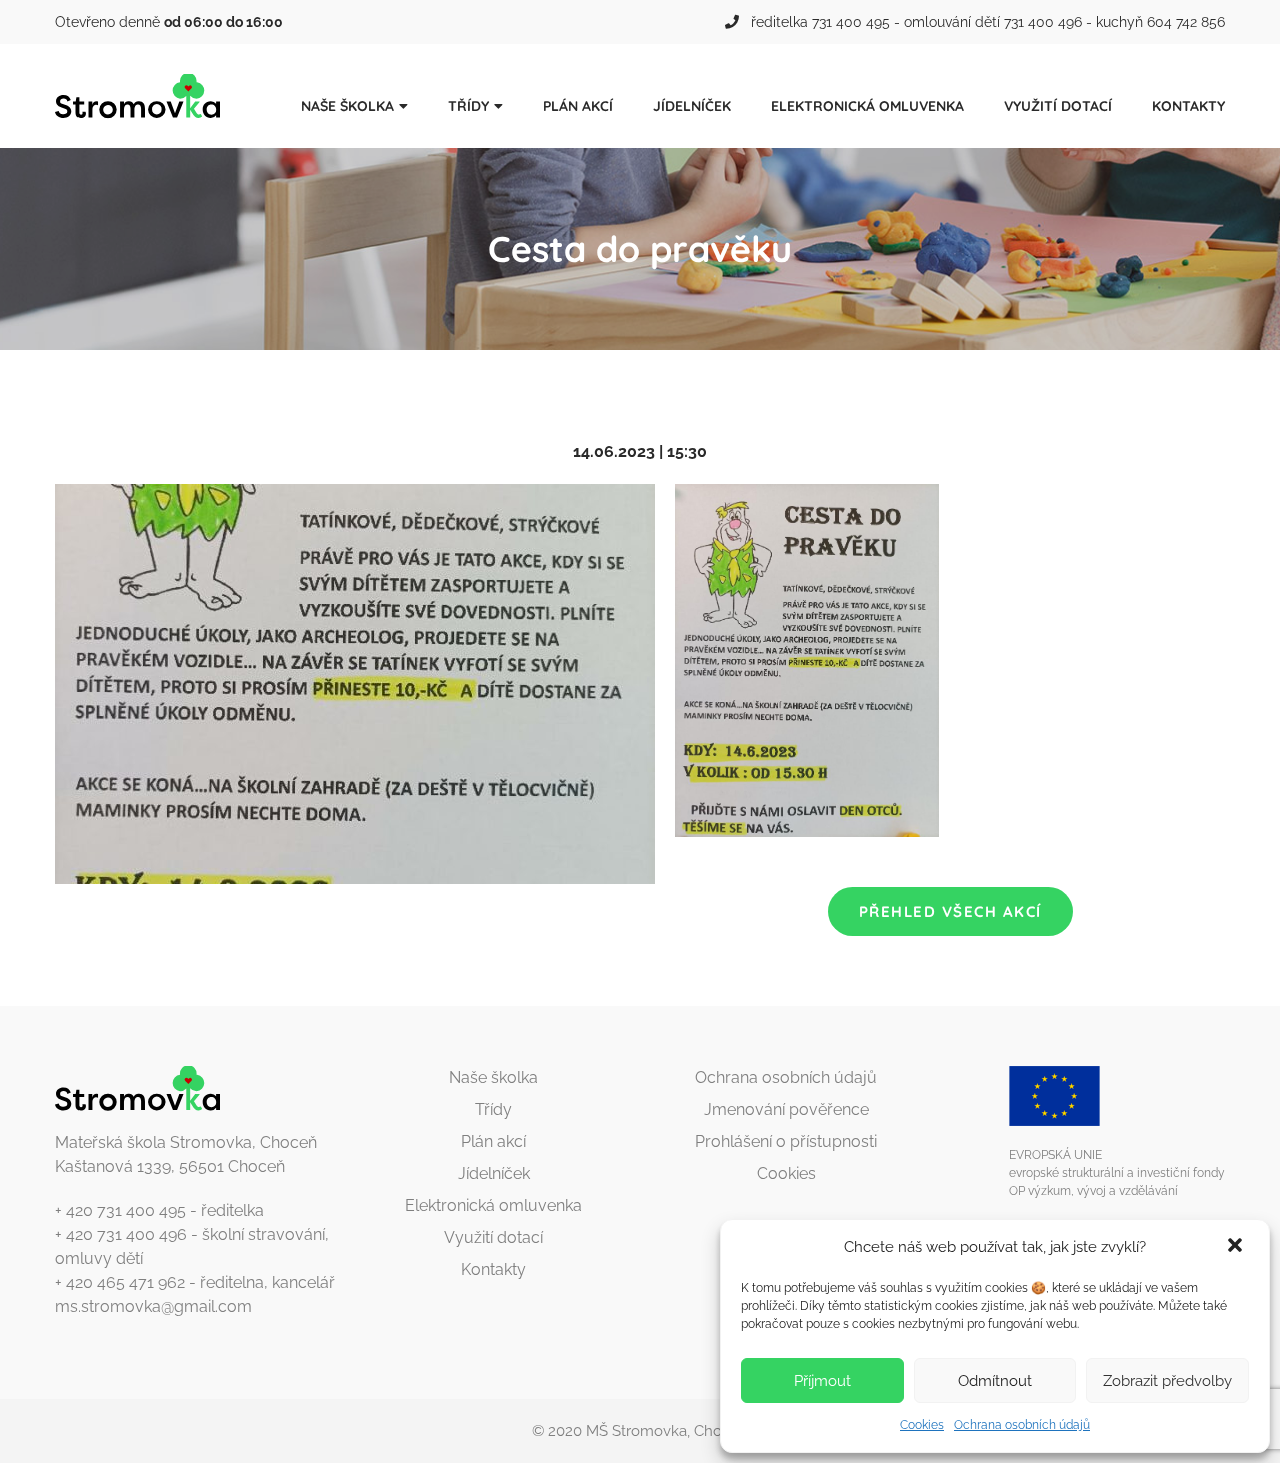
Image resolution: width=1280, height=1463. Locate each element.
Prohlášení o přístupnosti (786, 1141)
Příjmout (822, 1381)
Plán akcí (578, 106)
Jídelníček (692, 106)
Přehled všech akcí (950, 911)
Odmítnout (995, 1381)
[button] (1237, 1247)
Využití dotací (1058, 106)
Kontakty (1188, 106)
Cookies (922, 1425)
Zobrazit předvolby (1167, 1381)
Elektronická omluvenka (867, 106)
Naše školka (347, 106)
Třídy (468, 106)
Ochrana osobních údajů (1022, 1425)
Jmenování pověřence (786, 1109)
